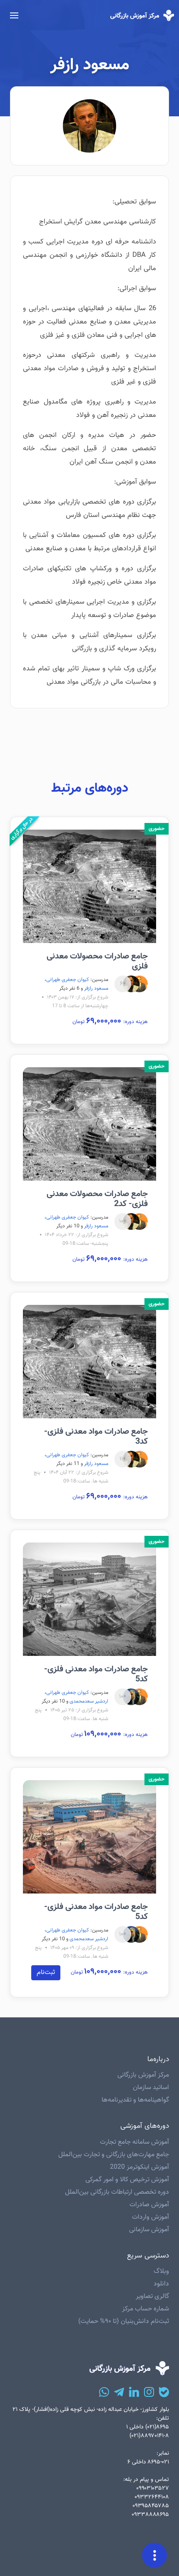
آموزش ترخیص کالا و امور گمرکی (127, 2180)
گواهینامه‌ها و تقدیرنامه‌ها (135, 2100)
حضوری (157, 829)
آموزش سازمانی (149, 2230)
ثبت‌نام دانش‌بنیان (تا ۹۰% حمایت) (124, 2321)
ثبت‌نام (46, 1973)
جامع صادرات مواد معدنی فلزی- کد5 (96, 1674)
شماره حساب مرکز (145, 2309)
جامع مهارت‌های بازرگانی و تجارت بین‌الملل (114, 2155)
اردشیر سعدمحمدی (89, 1701)
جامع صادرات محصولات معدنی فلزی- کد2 (97, 1199)
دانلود (161, 2284)
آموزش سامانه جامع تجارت (134, 2142)
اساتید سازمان (151, 2088)
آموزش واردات (150, 2217)
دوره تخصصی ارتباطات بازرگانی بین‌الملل (117, 2192)
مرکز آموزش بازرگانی (143, 2075)
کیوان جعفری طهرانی (68, 980)
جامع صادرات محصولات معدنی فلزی (97, 961)
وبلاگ (161, 2271)
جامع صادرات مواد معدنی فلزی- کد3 (96, 1437)
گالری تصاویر (152, 2296)
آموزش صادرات (149, 2205)
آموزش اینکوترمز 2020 (139, 2167)
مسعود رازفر (96, 988)
